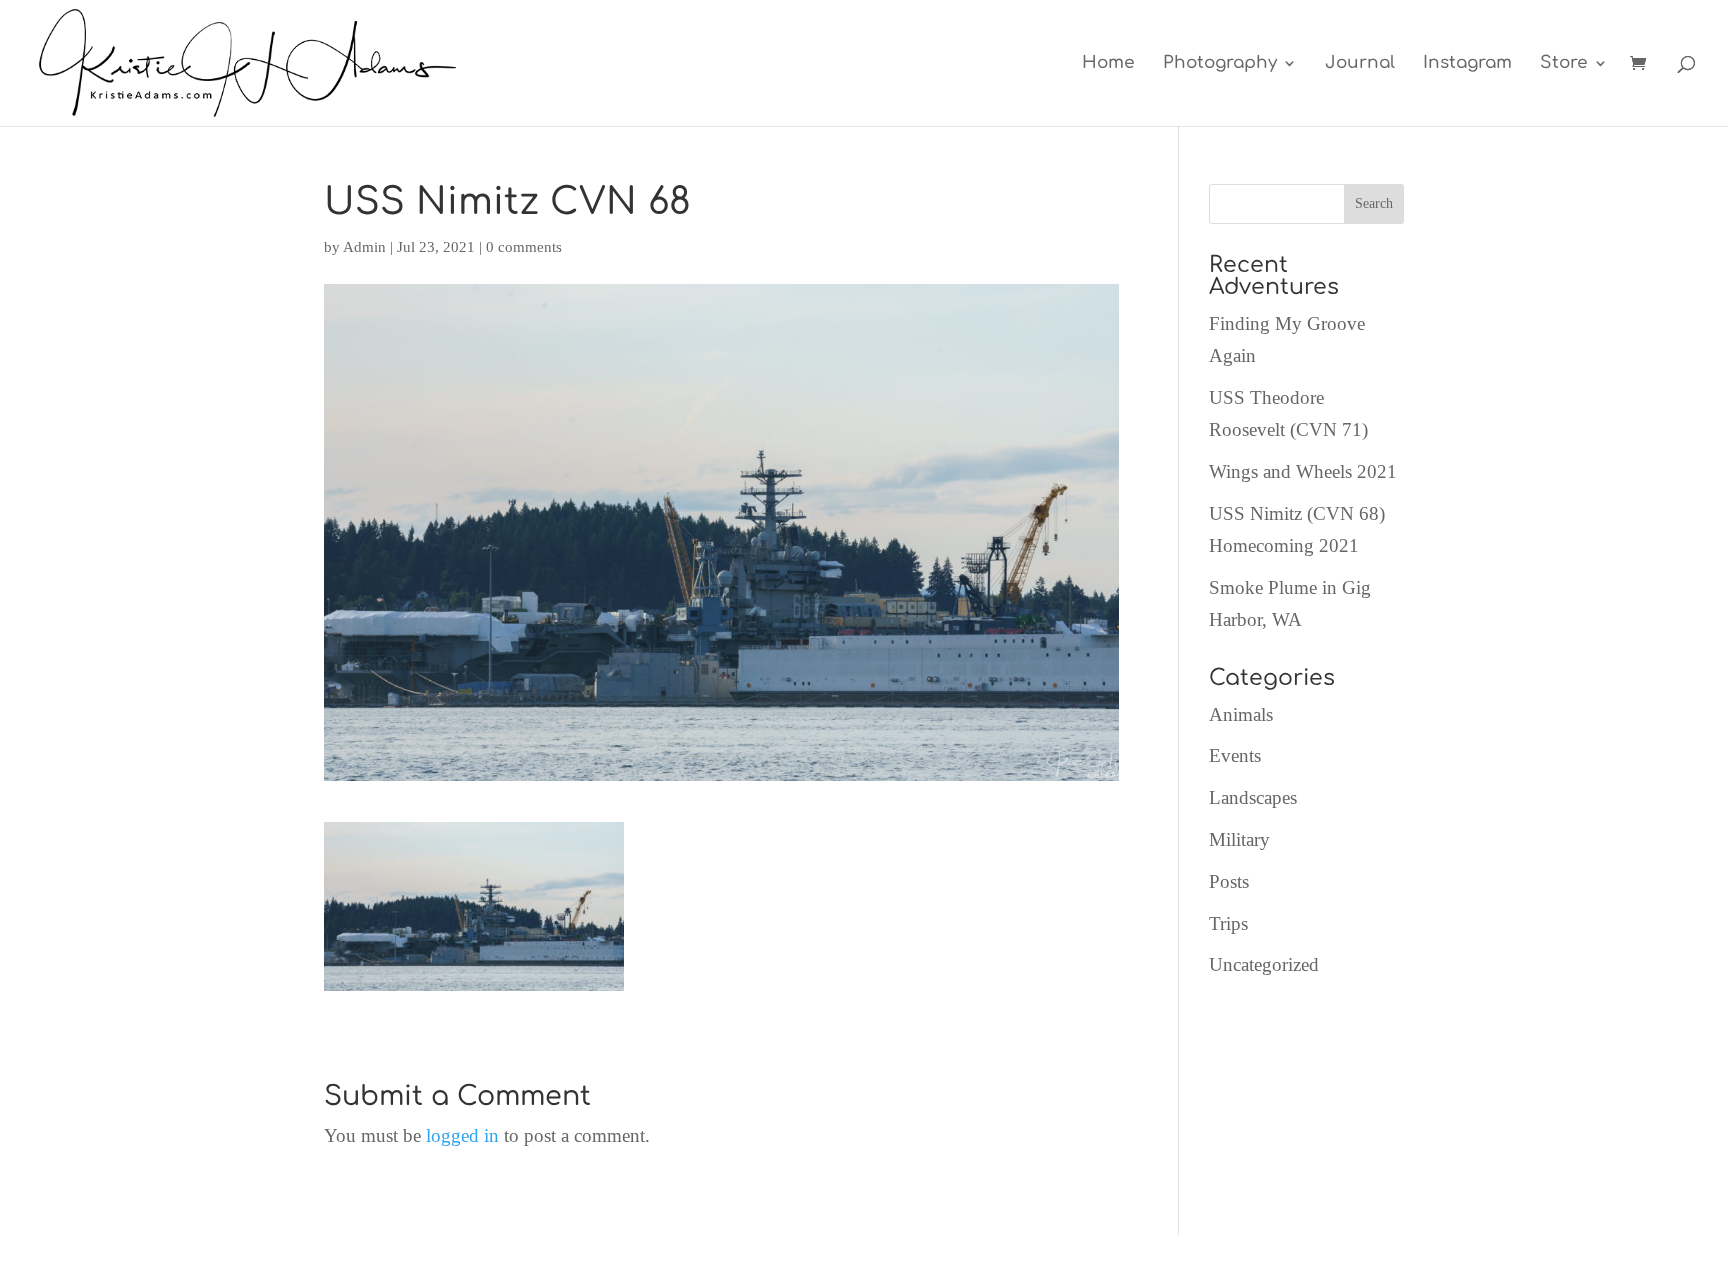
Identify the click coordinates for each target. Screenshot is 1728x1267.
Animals (1241, 714)
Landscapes (1253, 797)
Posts (1229, 881)
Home (1108, 64)
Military (1239, 839)
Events (1235, 755)
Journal (1360, 64)
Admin (364, 247)
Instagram (1467, 64)
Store (1564, 64)
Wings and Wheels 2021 (1303, 471)
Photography (1220, 64)
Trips (1228, 923)
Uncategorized (1264, 964)
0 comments (524, 247)
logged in (462, 1135)
